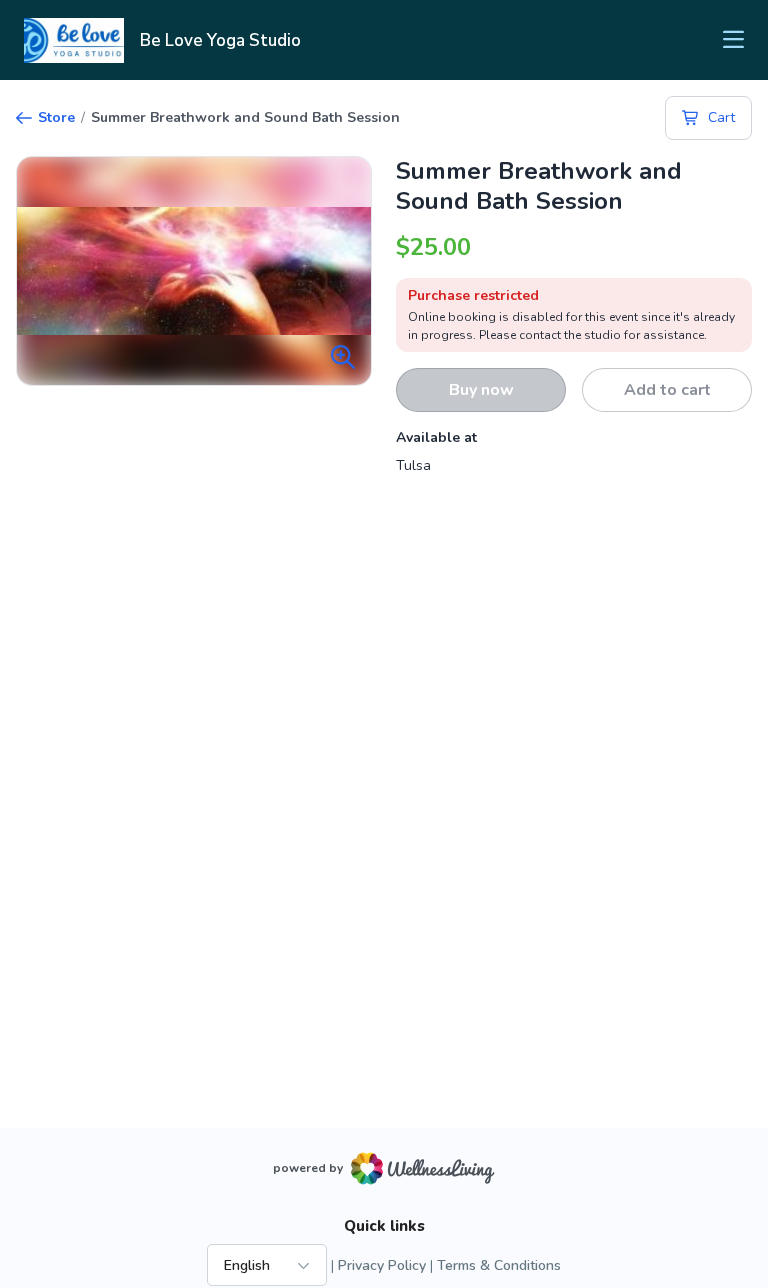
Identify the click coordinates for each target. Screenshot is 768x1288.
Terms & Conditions (499, 1265)
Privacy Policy (382, 1265)
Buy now (481, 390)
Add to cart (667, 390)
